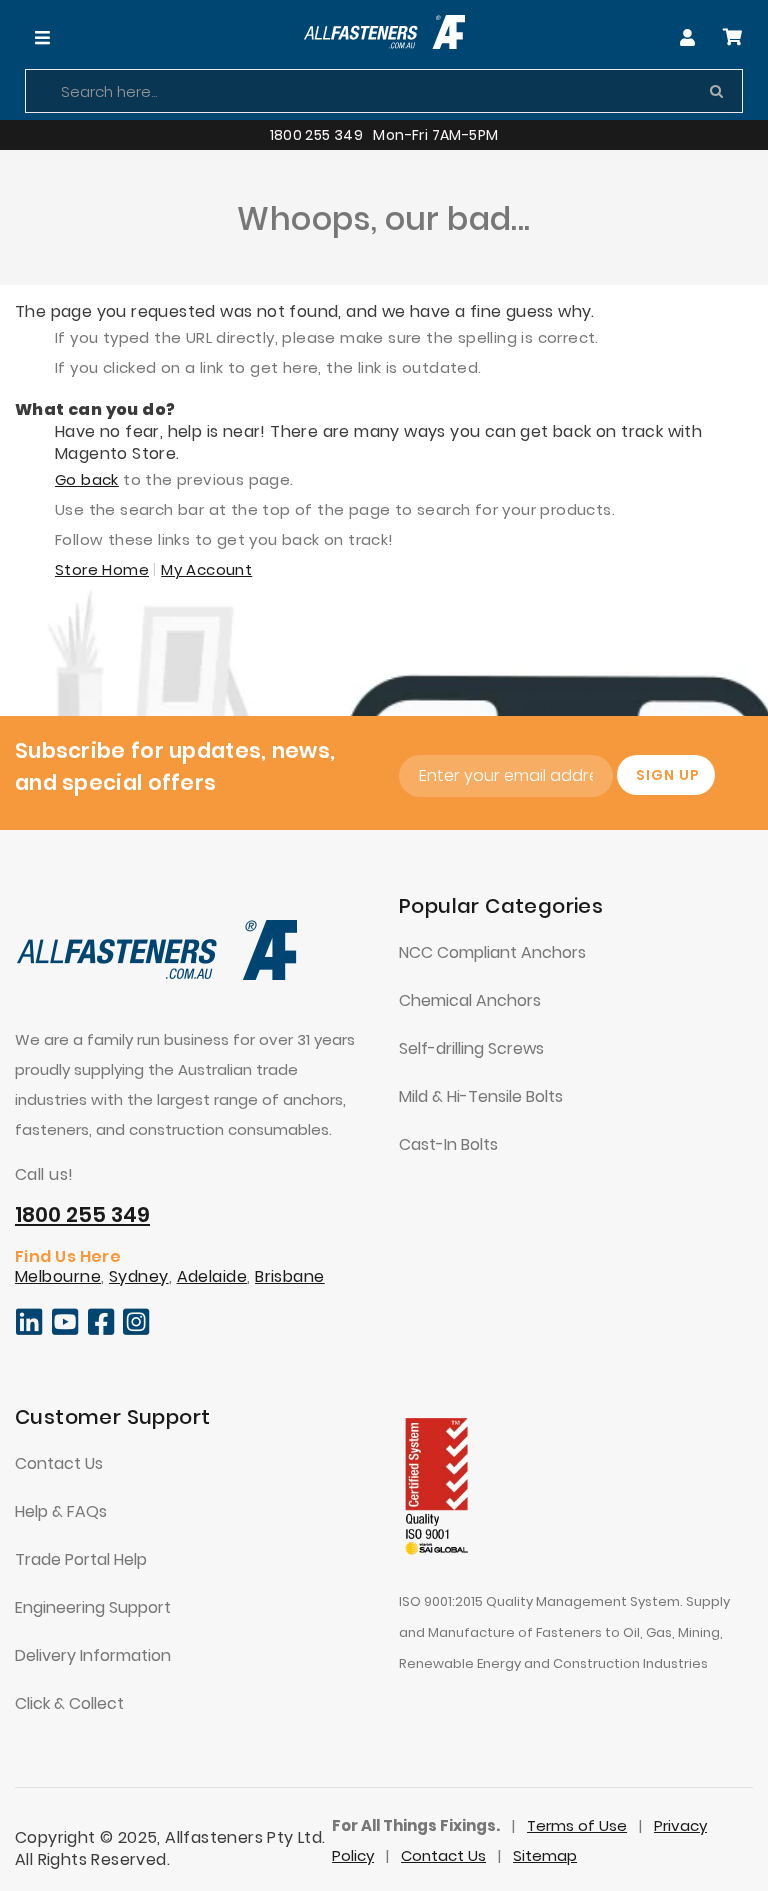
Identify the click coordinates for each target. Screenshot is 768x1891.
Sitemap (545, 1855)
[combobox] (384, 91)
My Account (206, 569)
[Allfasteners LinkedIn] (29, 1331)
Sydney (139, 1276)
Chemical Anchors (470, 1000)
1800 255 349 (82, 1214)
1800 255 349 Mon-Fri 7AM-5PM (384, 135)
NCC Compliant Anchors (492, 952)
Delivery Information (93, 1655)
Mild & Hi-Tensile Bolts (481, 1096)
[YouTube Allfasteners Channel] (65, 1331)
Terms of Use (577, 1825)
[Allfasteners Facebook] (101, 1331)
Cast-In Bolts (448, 1144)
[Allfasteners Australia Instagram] (136, 1331)
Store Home (102, 569)
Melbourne (58, 1276)
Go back (87, 479)
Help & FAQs (61, 1511)
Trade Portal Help (81, 1559)
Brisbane (290, 1276)
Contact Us (59, 1463)
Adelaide (212, 1276)
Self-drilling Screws (471, 1048)
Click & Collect (69, 1703)
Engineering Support (93, 1607)
